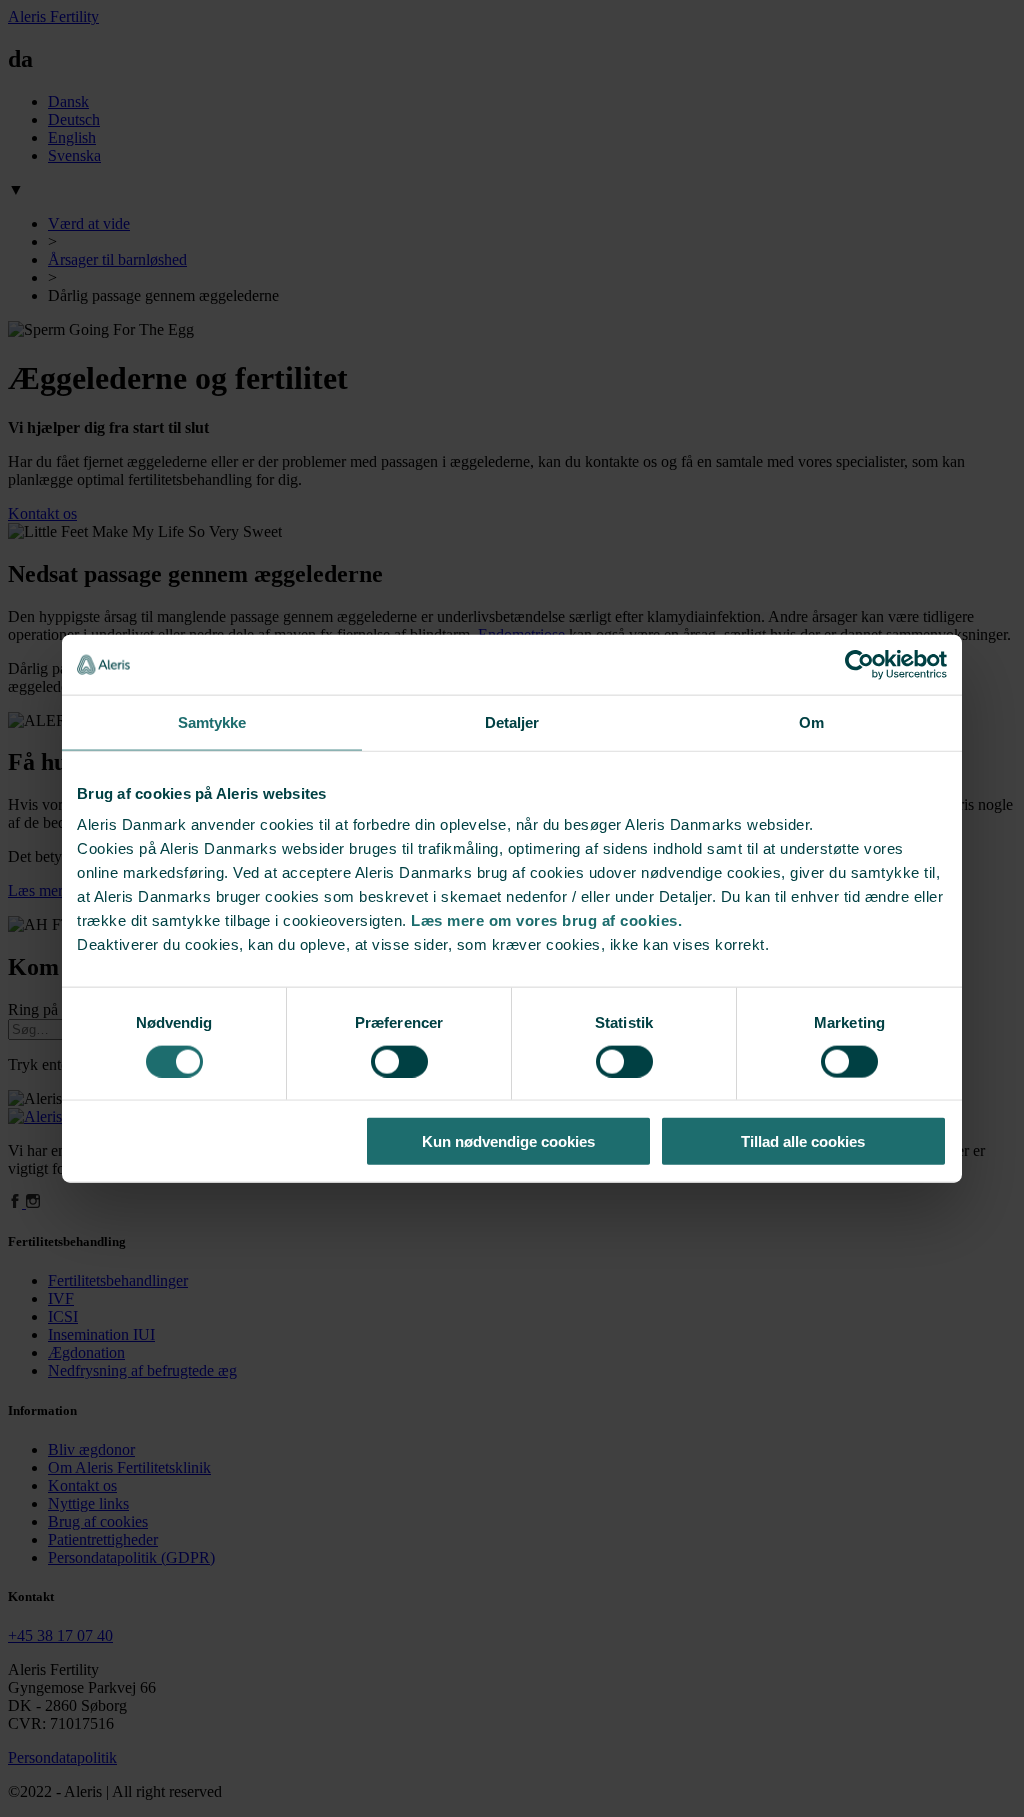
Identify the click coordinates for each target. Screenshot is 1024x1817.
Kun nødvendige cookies (508, 1141)
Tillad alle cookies (803, 1141)
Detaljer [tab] (512, 721)
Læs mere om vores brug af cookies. (546, 920)
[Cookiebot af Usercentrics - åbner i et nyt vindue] (859, 664)
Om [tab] (811, 721)
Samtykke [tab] (212, 721)
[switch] (399, 1061)
